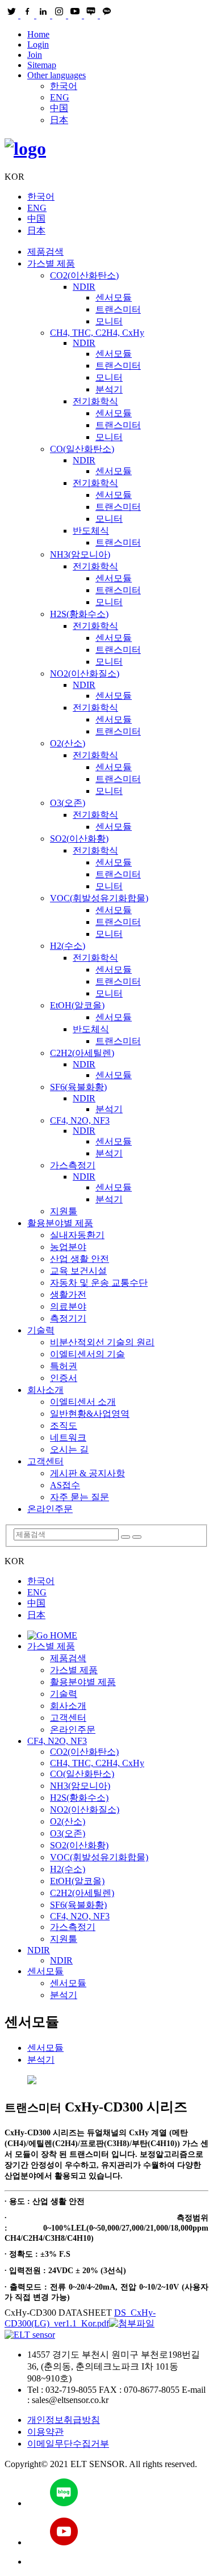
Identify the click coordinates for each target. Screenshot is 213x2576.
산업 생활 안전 (80, 1259)
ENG (60, 97)
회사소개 (45, 1390)
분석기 (109, 389)
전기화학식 (95, 401)
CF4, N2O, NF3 (80, 1120)
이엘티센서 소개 (83, 1402)
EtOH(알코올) (77, 1005)
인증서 (64, 1378)
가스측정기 (73, 1165)
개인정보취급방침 (64, 2420)
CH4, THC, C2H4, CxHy (97, 333)
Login (38, 45)
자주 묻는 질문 (80, 1497)
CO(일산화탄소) (82, 449)
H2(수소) (68, 946)
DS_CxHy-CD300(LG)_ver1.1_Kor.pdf (80, 2318)
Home (38, 34)
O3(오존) (68, 803)
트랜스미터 (118, 309)
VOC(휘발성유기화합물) (99, 898)
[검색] (126, 1537)
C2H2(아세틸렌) (82, 1053)
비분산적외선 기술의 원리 (102, 1342)
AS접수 (65, 1485)
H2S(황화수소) (79, 614)
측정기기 (68, 1318)
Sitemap (42, 65)
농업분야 (68, 1247)
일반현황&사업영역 (90, 1414)
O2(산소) (68, 743)
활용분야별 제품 (60, 1223)
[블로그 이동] (118, 2493)
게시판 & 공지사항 (87, 1473)
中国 (59, 108)
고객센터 (45, 1461)
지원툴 (64, 1211)
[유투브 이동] (118, 2533)
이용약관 (45, 2432)
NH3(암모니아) (80, 554)
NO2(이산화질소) (85, 673)
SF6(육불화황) (78, 1087)
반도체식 (91, 531)
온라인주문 (50, 1509)
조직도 (64, 1426)
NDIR (84, 287)
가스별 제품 (51, 263)
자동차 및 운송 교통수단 (99, 1283)
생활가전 (68, 1295)
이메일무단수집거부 (68, 2444)
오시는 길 (69, 1449)
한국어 (64, 86)
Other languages (57, 75)
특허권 (64, 1366)
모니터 (109, 321)
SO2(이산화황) (79, 839)
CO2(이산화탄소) (84, 275)
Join (35, 55)
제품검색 (45, 252)
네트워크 (68, 1437)
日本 (59, 120)
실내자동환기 (77, 1235)
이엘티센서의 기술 (87, 1354)
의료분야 (68, 1306)
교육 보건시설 (78, 1271)
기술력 (41, 1330)
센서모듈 (114, 297)
